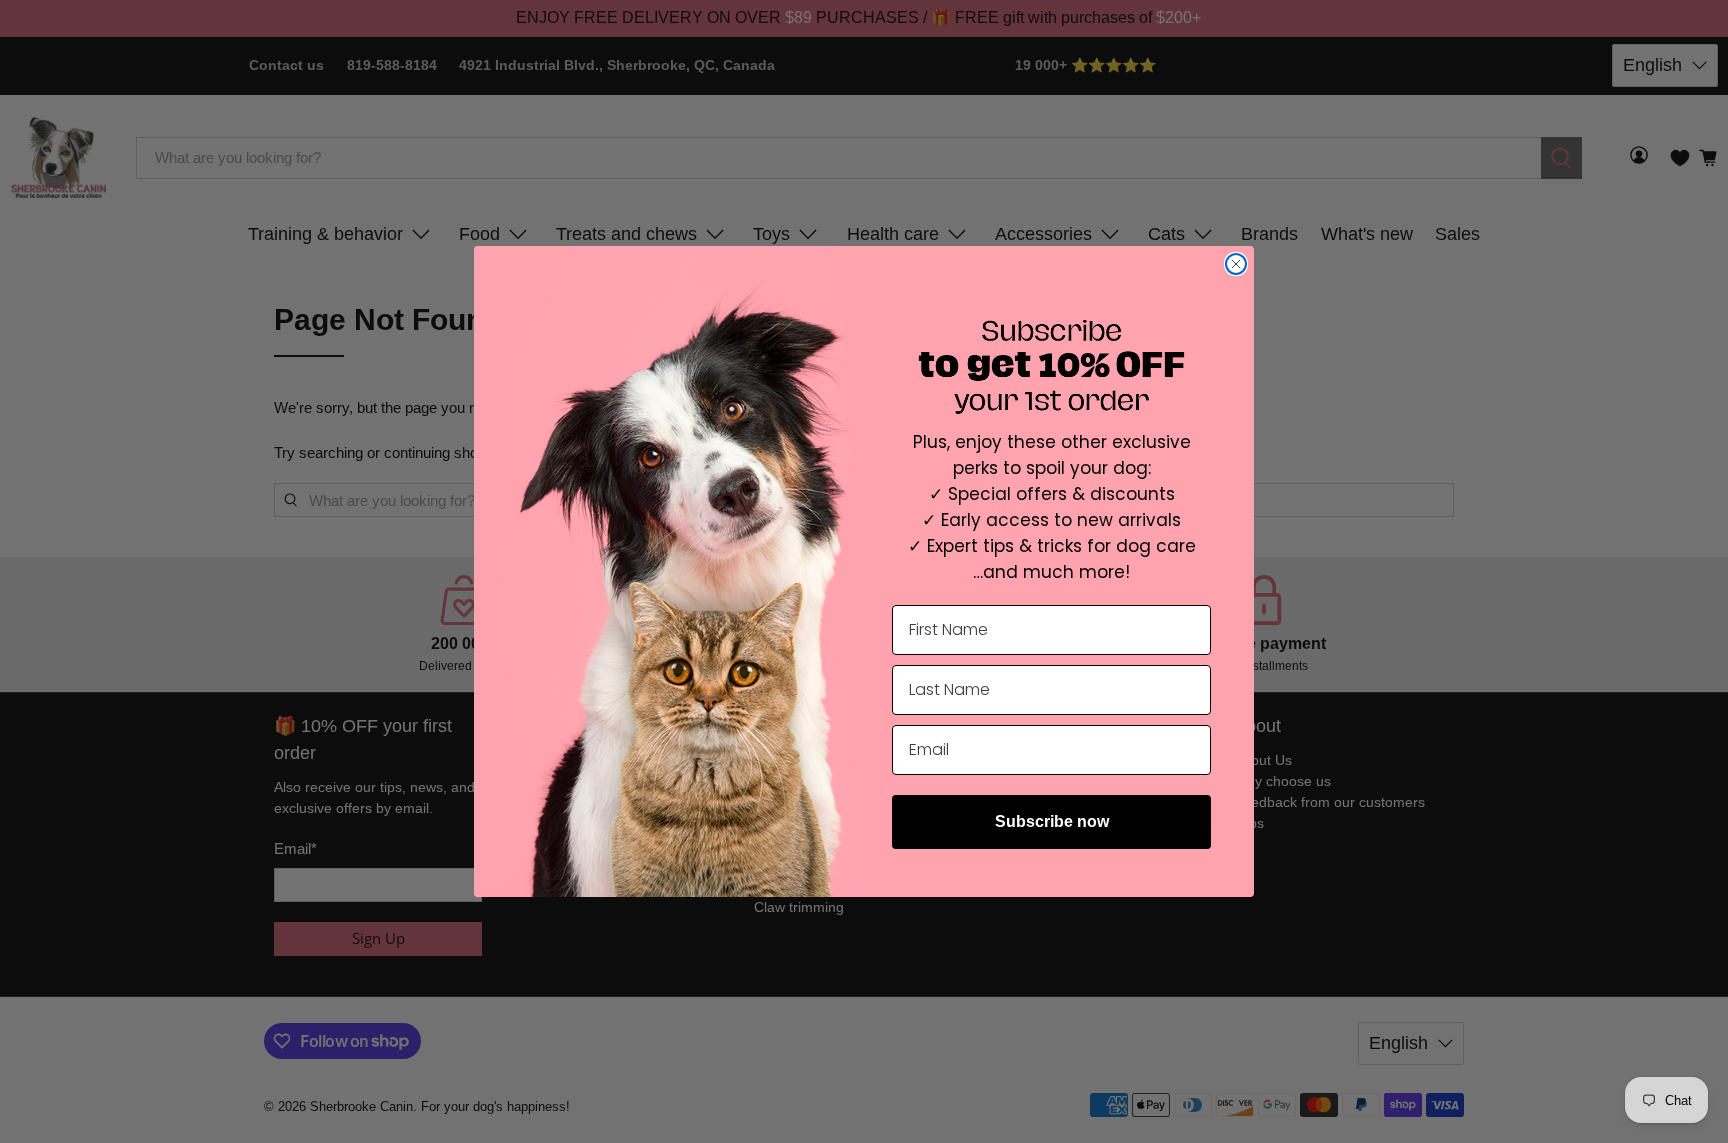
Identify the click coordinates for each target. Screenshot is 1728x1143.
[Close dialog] (1236, 264)
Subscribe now (1052, 821)
